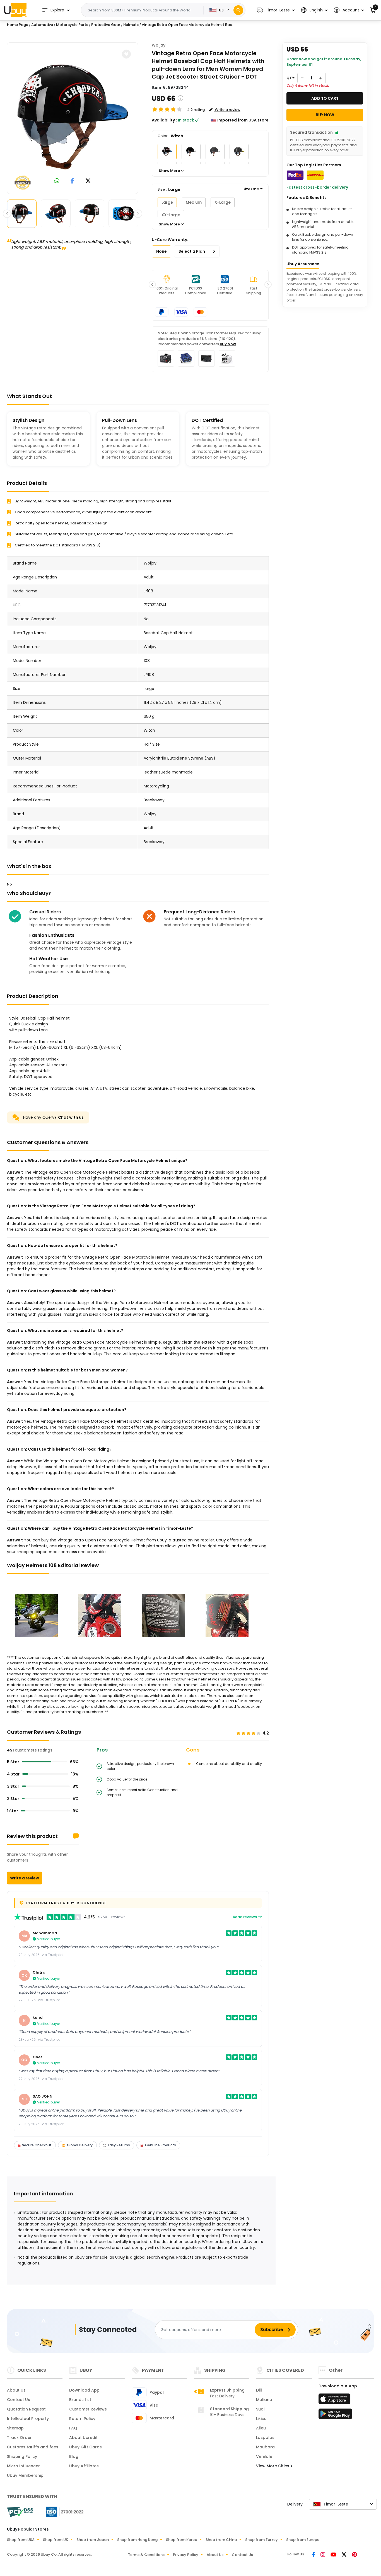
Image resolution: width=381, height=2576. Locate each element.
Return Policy (82, 2419)
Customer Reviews (88, 2409)
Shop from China (221, 2540)
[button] (276, 10)
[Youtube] (334, 2555)
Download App (84, 2390)
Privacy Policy (186, 2555)
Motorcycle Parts (72, 25)
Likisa (261, 2419)
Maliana (264, 2400)
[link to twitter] (88, 181)
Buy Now (228, 344)
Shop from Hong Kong (137, 2540)
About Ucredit (83, 2438)
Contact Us (19, 2400)
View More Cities (273, 2466)
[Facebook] (314, 2555)
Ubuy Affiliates (84, 2466)
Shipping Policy (22, 2456)
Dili (259, 2390)
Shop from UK (56, 2540)
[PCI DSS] (20, 2512)
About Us (16, 2390)
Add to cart (325, 98)
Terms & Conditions (146, 2555)
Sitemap (15, 2428)
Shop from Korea (182, 2540)
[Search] (238, 10)
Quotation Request (26, 2409)
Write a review (25, 1878)
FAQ (73, 2428)
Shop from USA (21, 2540)
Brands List (80, 2400)
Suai (260, 2409)
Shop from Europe (303, 2540)
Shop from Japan (93, 2540)
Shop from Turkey (261, 2540)
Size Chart (253, 189)
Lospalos (265, 2438)
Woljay (159, 45)
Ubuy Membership (25, 2475)
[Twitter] (344, 2555)
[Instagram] (323, 2555)
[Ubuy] (15, 10)
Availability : (164, 120)
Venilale (264, 2456)
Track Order (19, 2438)
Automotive (42, 25)
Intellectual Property (28, 2419)
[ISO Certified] (62, 2512)
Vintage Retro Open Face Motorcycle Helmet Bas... (188, 25)
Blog (74, 2456)
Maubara (265, 2447)
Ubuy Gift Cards (85, 2447)
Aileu (261, 2428)
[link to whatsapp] (57, 181)
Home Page (18, 25)
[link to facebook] (72, 181)
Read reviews (245, 1917)
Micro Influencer (23, 2466)
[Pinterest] (354, 2555)
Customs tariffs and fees (33, 2447)
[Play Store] (335, 2416)
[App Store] (335, 2400)
